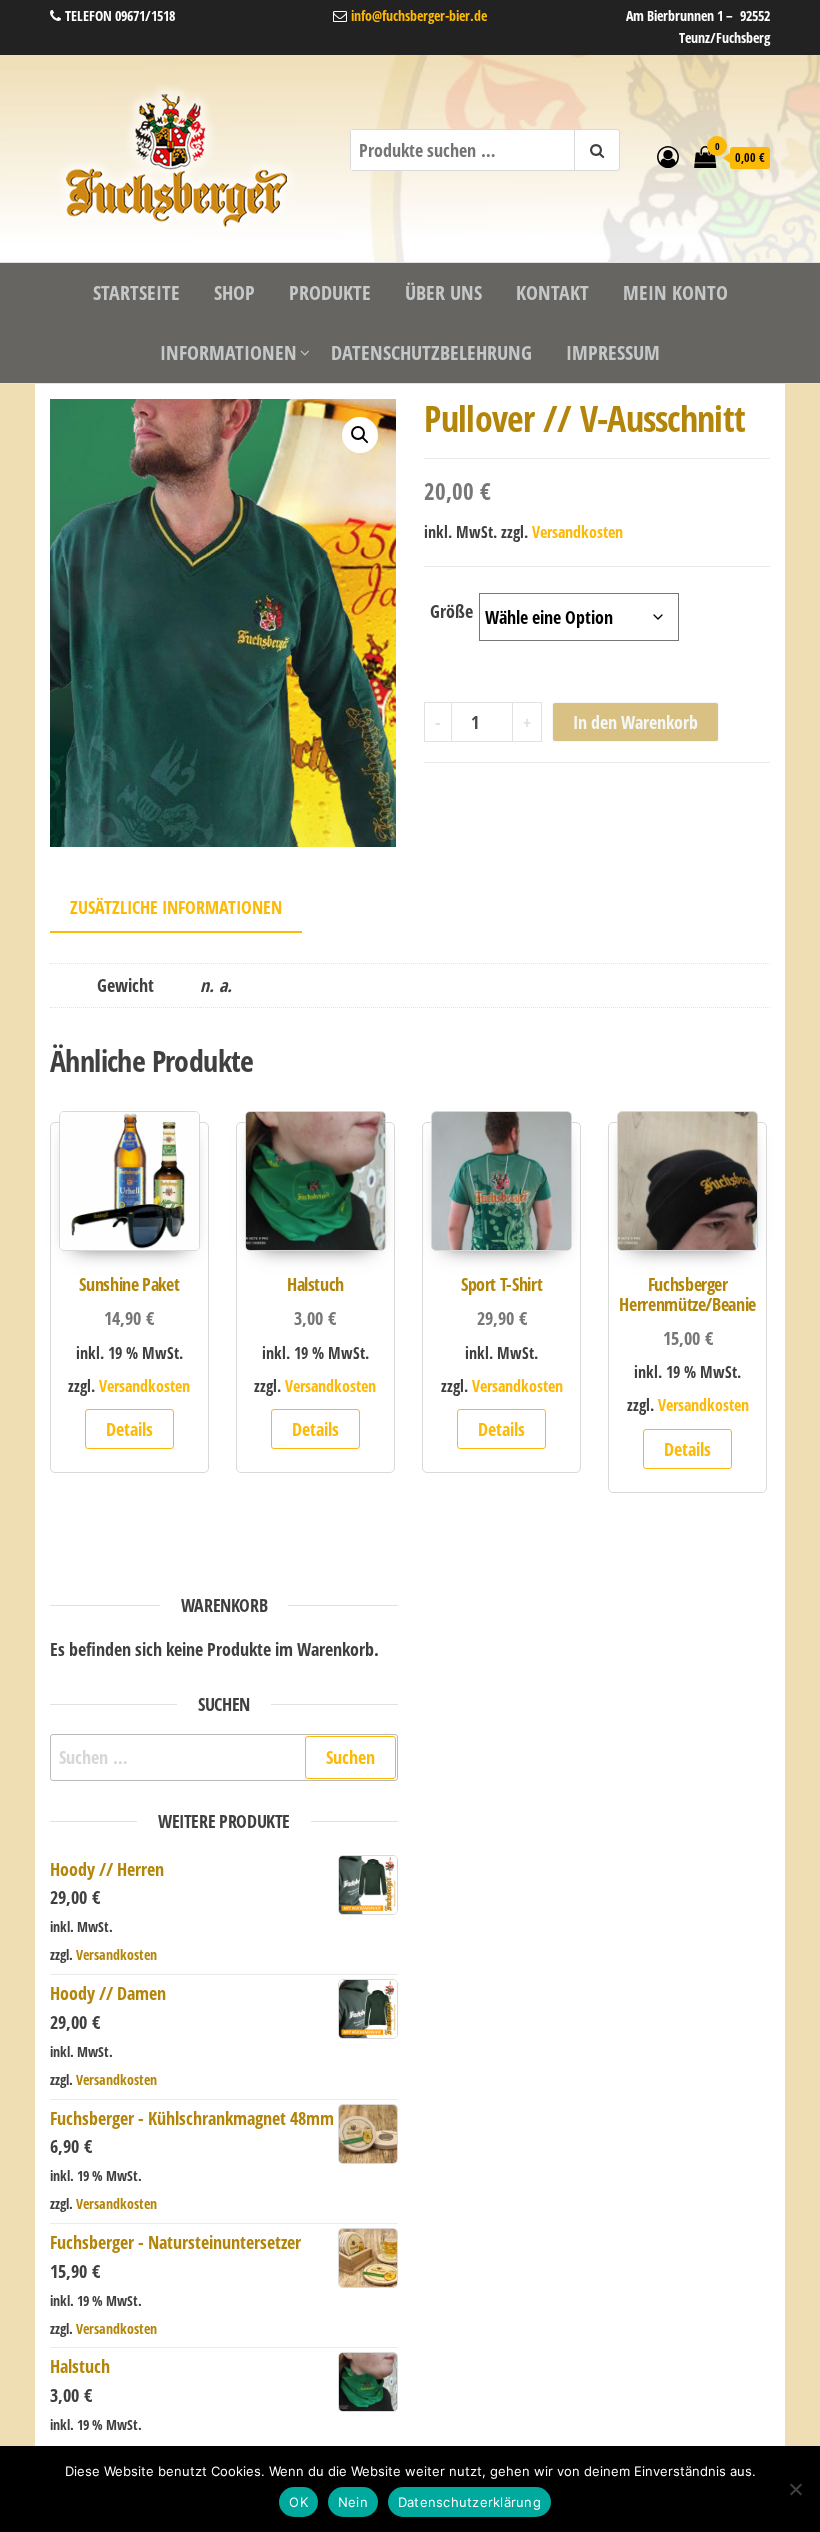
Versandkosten (577, 532)
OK (298, 2502)
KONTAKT (552, 292)
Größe (451, 611)
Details (129, 1429)
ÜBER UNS (443, 292)
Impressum (613, 352)
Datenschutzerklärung (469, 2502)
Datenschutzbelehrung (431, 352)
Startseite (136, 292)
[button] (360, 435)
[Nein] (795, 2489)
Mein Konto (675, 292)
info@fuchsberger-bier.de (417, 15)
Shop (234, 292)
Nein (353, 2502)
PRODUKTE (330, 292)
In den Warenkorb (635, 722)
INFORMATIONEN (228, 352)
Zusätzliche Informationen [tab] (176, 907)
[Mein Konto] (668, 156)
